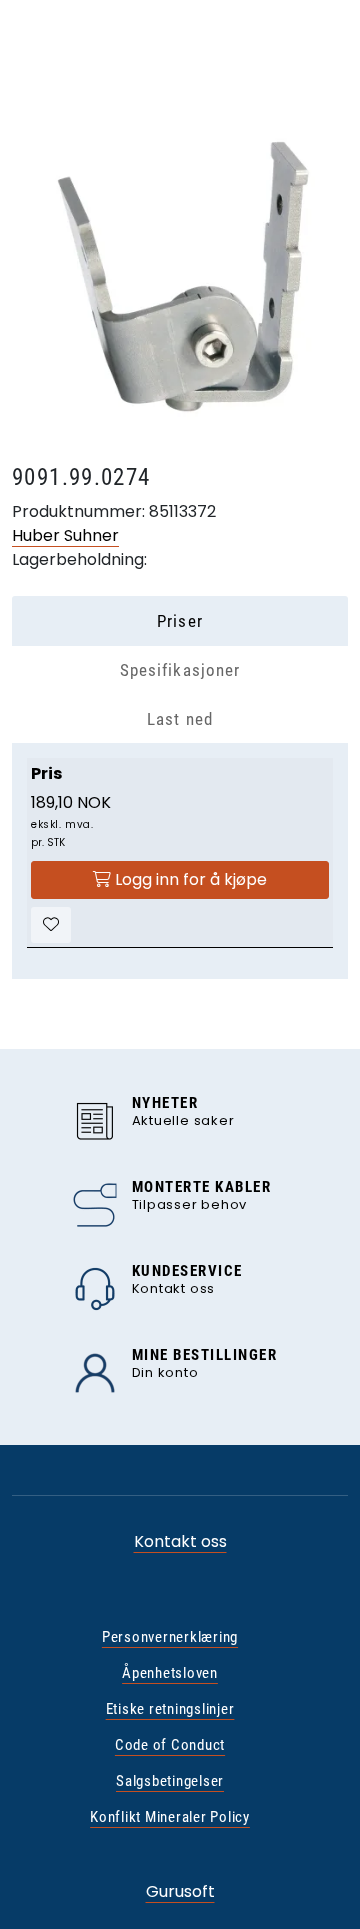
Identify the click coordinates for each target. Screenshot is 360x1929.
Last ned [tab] (179, 719)
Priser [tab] (179, 621)
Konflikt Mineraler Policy (170, 1817)
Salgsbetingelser (170, 1781)
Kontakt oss (180, 1541)
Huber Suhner (65, 535)
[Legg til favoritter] (51, 925)
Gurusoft (180, 1891)
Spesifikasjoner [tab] (179, 670)
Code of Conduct (170, 1745)
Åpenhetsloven (170, 1673)
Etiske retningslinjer (170, 1709)
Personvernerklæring (170, 1637)
